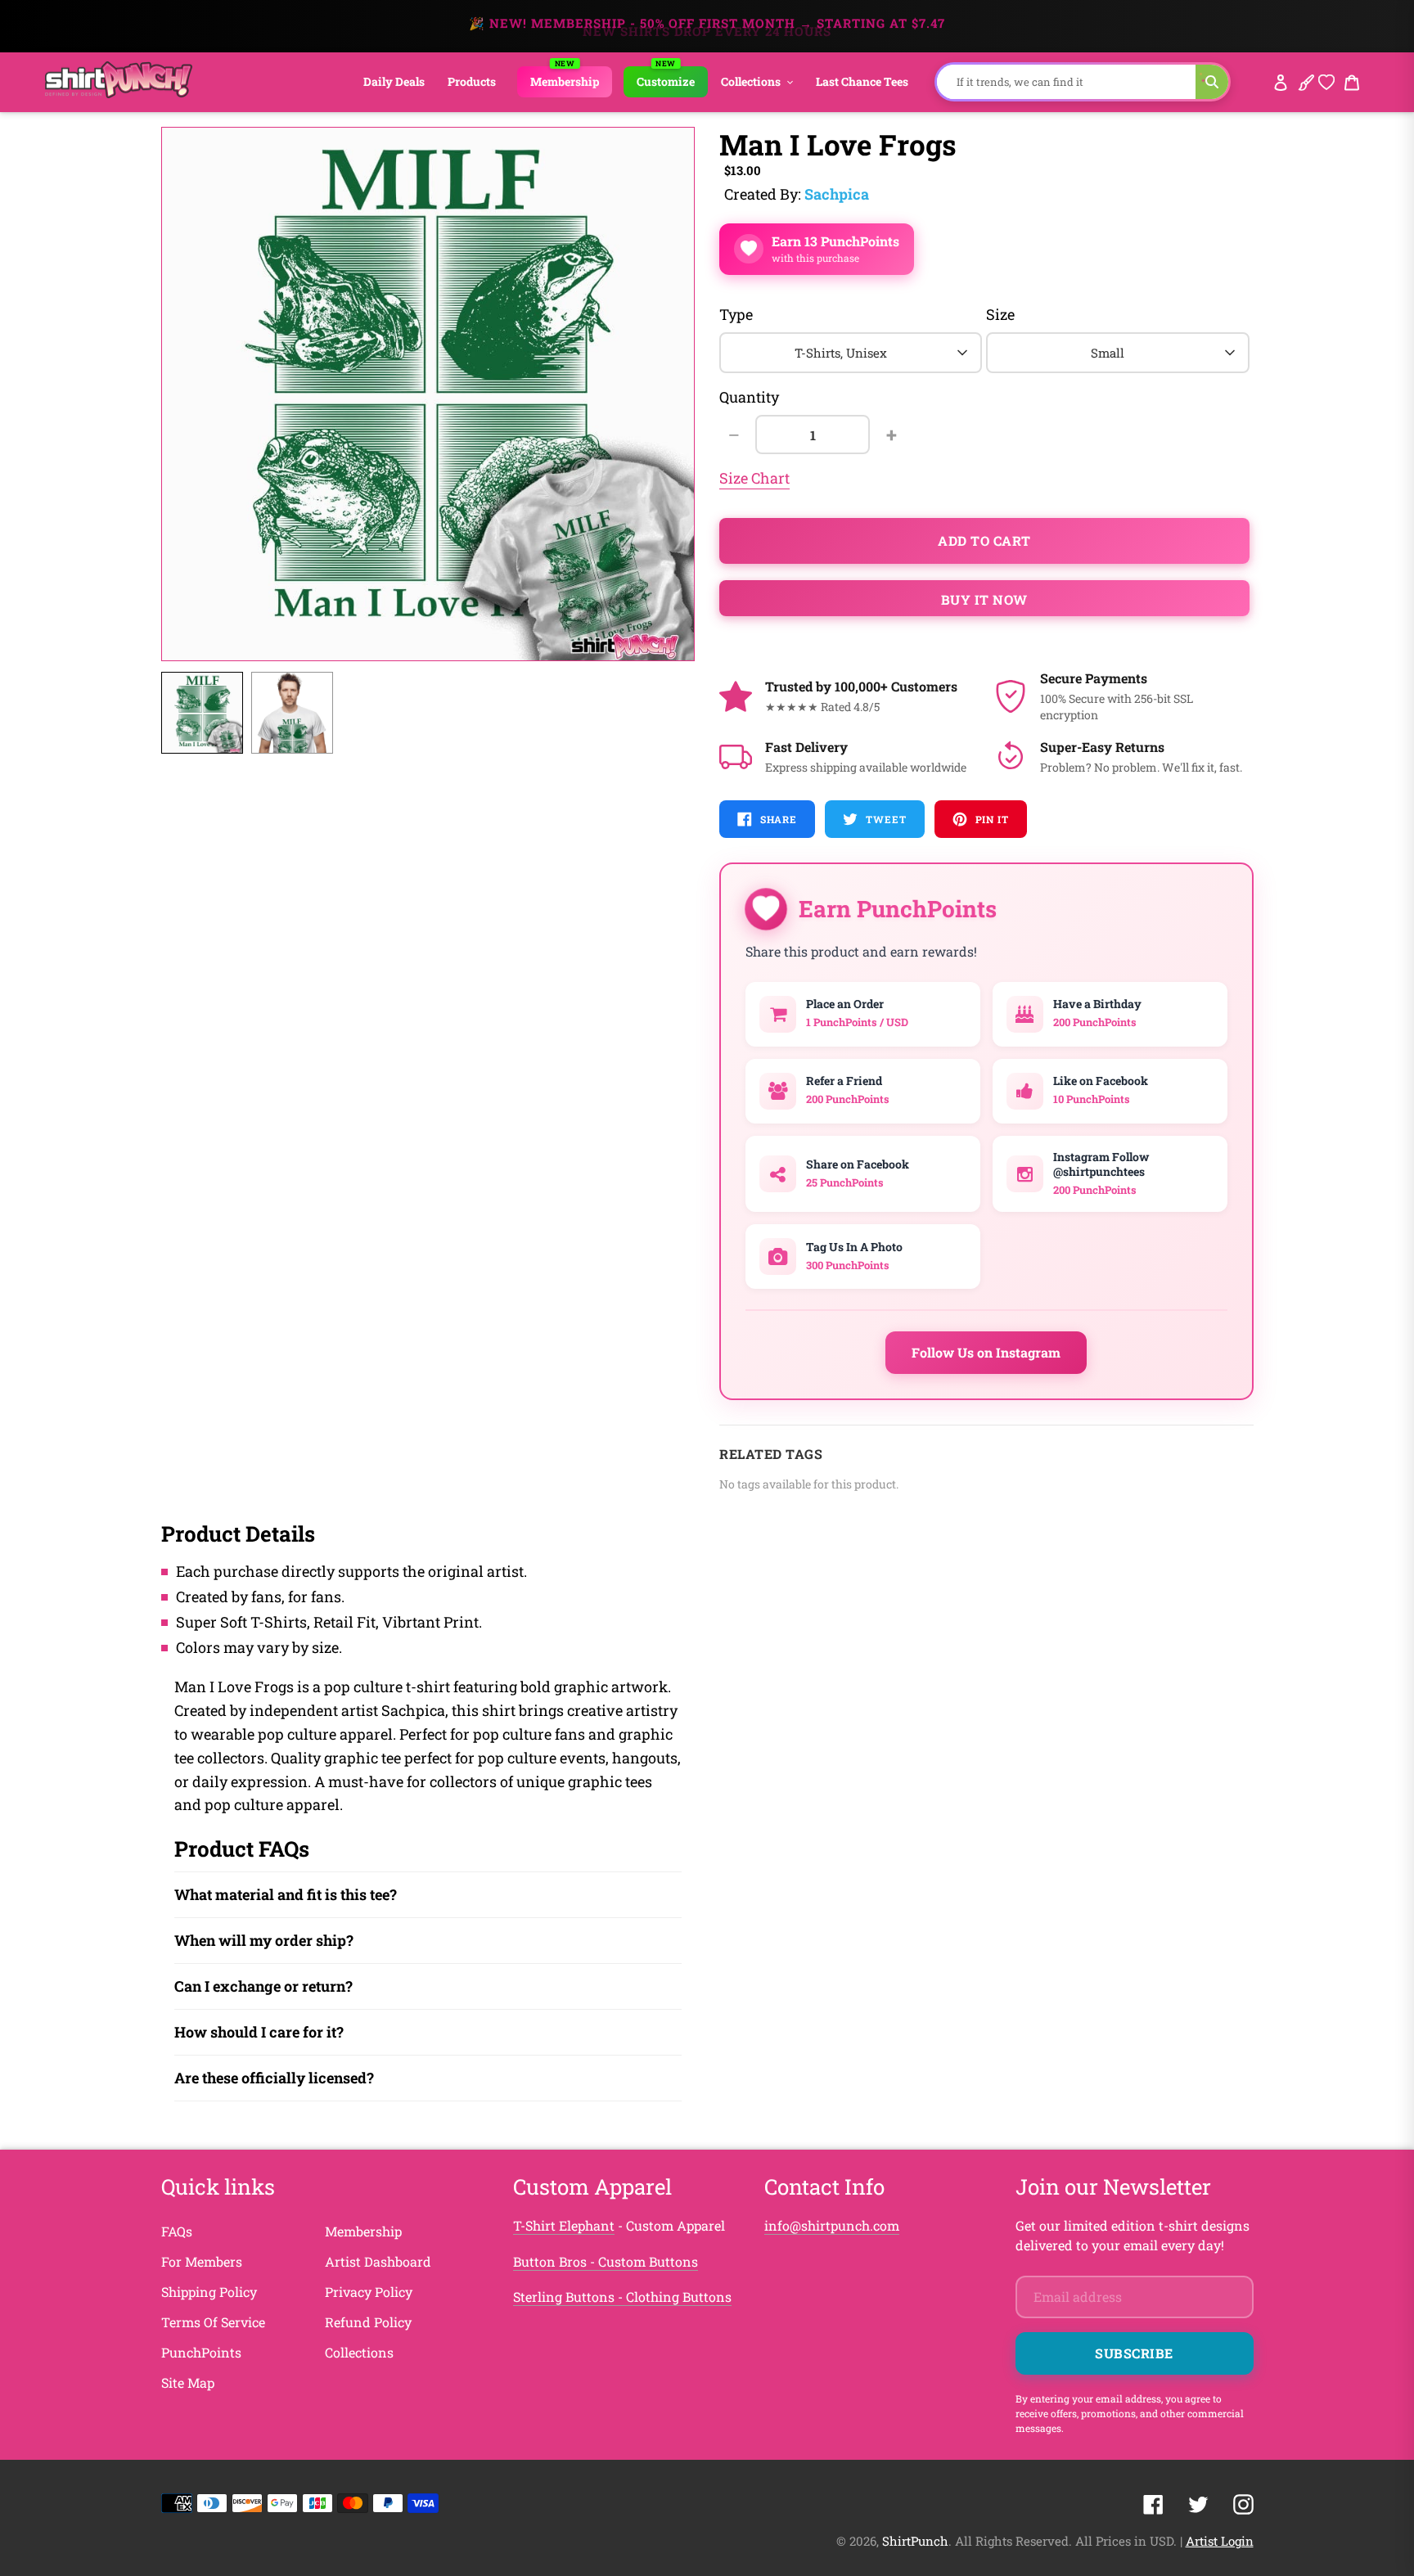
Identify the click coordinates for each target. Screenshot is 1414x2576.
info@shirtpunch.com (832, 2225)
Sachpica (837, 194)
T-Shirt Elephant (564, 2225)
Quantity (749, 397)
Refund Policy (368, 2322)
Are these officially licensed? (274, 2078)
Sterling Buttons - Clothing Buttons (622, 2297)
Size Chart (754, 478)
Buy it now (984, 599)
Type (736, 314)
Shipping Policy (209, 2292)
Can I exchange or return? (263, 1986)
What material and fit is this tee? (286, 1894)
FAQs (177, 2231)
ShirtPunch (915, 2541)
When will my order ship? (264, 1940)
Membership (363, 2231)
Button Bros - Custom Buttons (606, 2261)
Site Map (188, 2382)
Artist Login (1220, 2541)
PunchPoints (201, 2352)
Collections (359, 2352)
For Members (202, 2261)
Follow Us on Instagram (986, 1352)
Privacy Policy (369, 2292)
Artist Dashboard (378, 2261)
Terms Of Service (213, 2322)
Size (1000, 314)
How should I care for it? (259, 2032)
